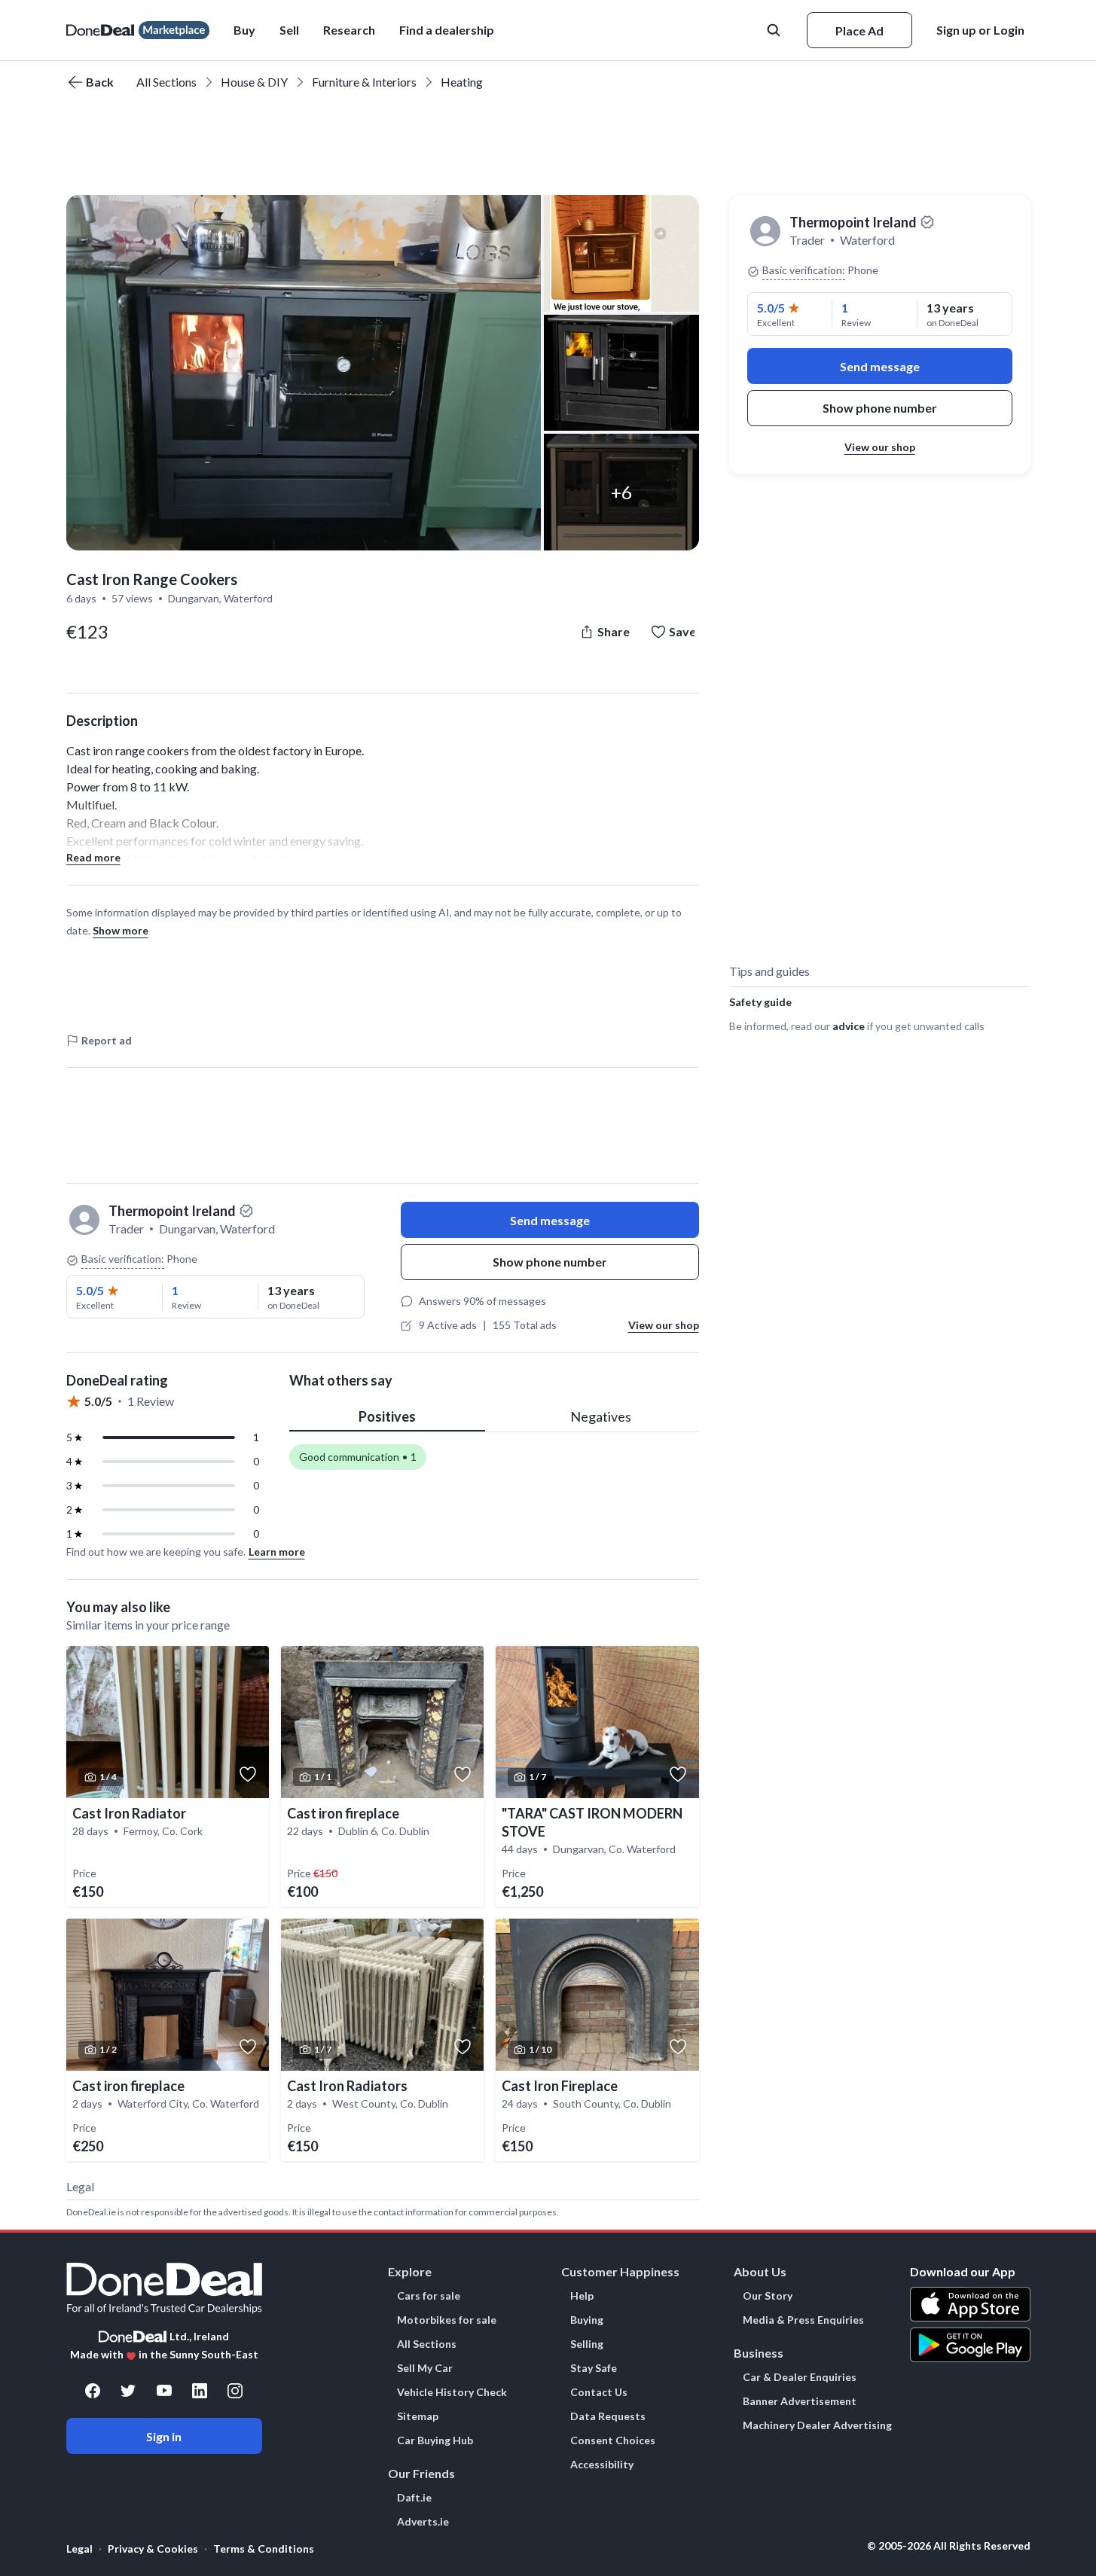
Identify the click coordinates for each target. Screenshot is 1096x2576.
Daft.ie (414, 2498)
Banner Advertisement (800, 2401)
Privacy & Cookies (153, 2549)
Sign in (164, 2436)
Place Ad (859, 30)
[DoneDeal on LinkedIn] (200, 2391)
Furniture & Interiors (364, 82)
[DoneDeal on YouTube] (164, 2391)
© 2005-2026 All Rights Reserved (949, 2546)
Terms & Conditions (264, 2549)
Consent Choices (613, 2440)
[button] (447, 30)
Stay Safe (594, 2368)
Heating (462, 82)
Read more (93, 857)
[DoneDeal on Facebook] (93, 2391)
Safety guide (760, 1002)
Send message (550, 1220)
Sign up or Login (980, 30)
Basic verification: (123, 1259)
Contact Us (599, 2392)
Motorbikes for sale (447, 2320)
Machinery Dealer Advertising (817, 2425)
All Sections (166, 82)
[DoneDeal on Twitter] (128, 2391)
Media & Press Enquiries (803, 2320)
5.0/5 (90, 1290)
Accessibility (602, 2465)
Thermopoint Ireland (853, 222)
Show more (121, 930)
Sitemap (418, 2416)
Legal (79, 2549)
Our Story (768, 2296)
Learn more (277, 1552)
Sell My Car (425, 2368)
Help (582, 2296)
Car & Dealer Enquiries (800, 2377)
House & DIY (254, 82)
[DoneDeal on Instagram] (235, 2391)
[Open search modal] (775, 30)
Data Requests (608, 2416)
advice (849, 1026)
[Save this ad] (248, 1774)
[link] (168, 1776)
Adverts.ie (423, 2522)
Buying (587, 2320)
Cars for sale (429, 2296)
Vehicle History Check (452, 2392)
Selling (587, 2344)
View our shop (664, 1325)
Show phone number (550, 1262)
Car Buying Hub (435, 2440)
